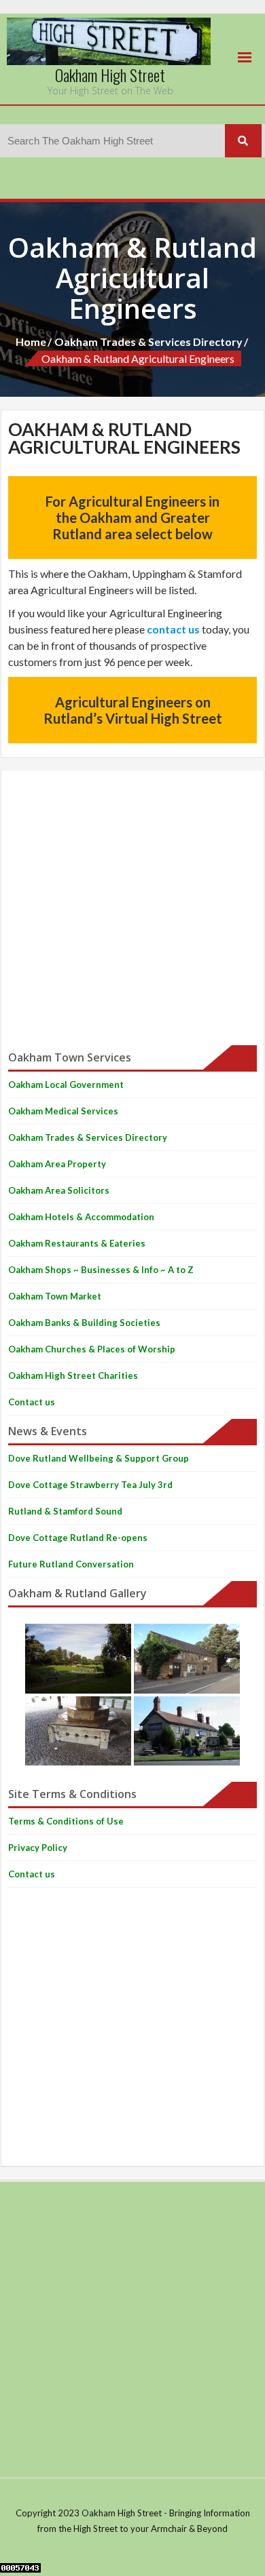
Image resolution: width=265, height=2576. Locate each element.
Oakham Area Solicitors (59, 1190)
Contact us (32, 1402)
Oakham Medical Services (63, 1111)
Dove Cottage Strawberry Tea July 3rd (90, 1485)
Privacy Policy (38, 1848)
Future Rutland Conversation (71, 1564)
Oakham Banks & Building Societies (84, 1323)
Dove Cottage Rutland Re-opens (78, 1538)
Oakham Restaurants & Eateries (77, 1243)
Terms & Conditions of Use (66, 1821)
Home (31, 341)
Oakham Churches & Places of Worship (92, 1349)
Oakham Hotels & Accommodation (81, 1217)
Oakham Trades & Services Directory (148, 341)
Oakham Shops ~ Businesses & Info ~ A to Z (101, 1270)
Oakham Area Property (57, 1164)
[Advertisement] (132, 910)
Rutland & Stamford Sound (65, 1511)
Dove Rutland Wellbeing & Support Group (99, 1458)
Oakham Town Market (55, 1296)
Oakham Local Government (66, 1085)
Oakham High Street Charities (73, 1375)
